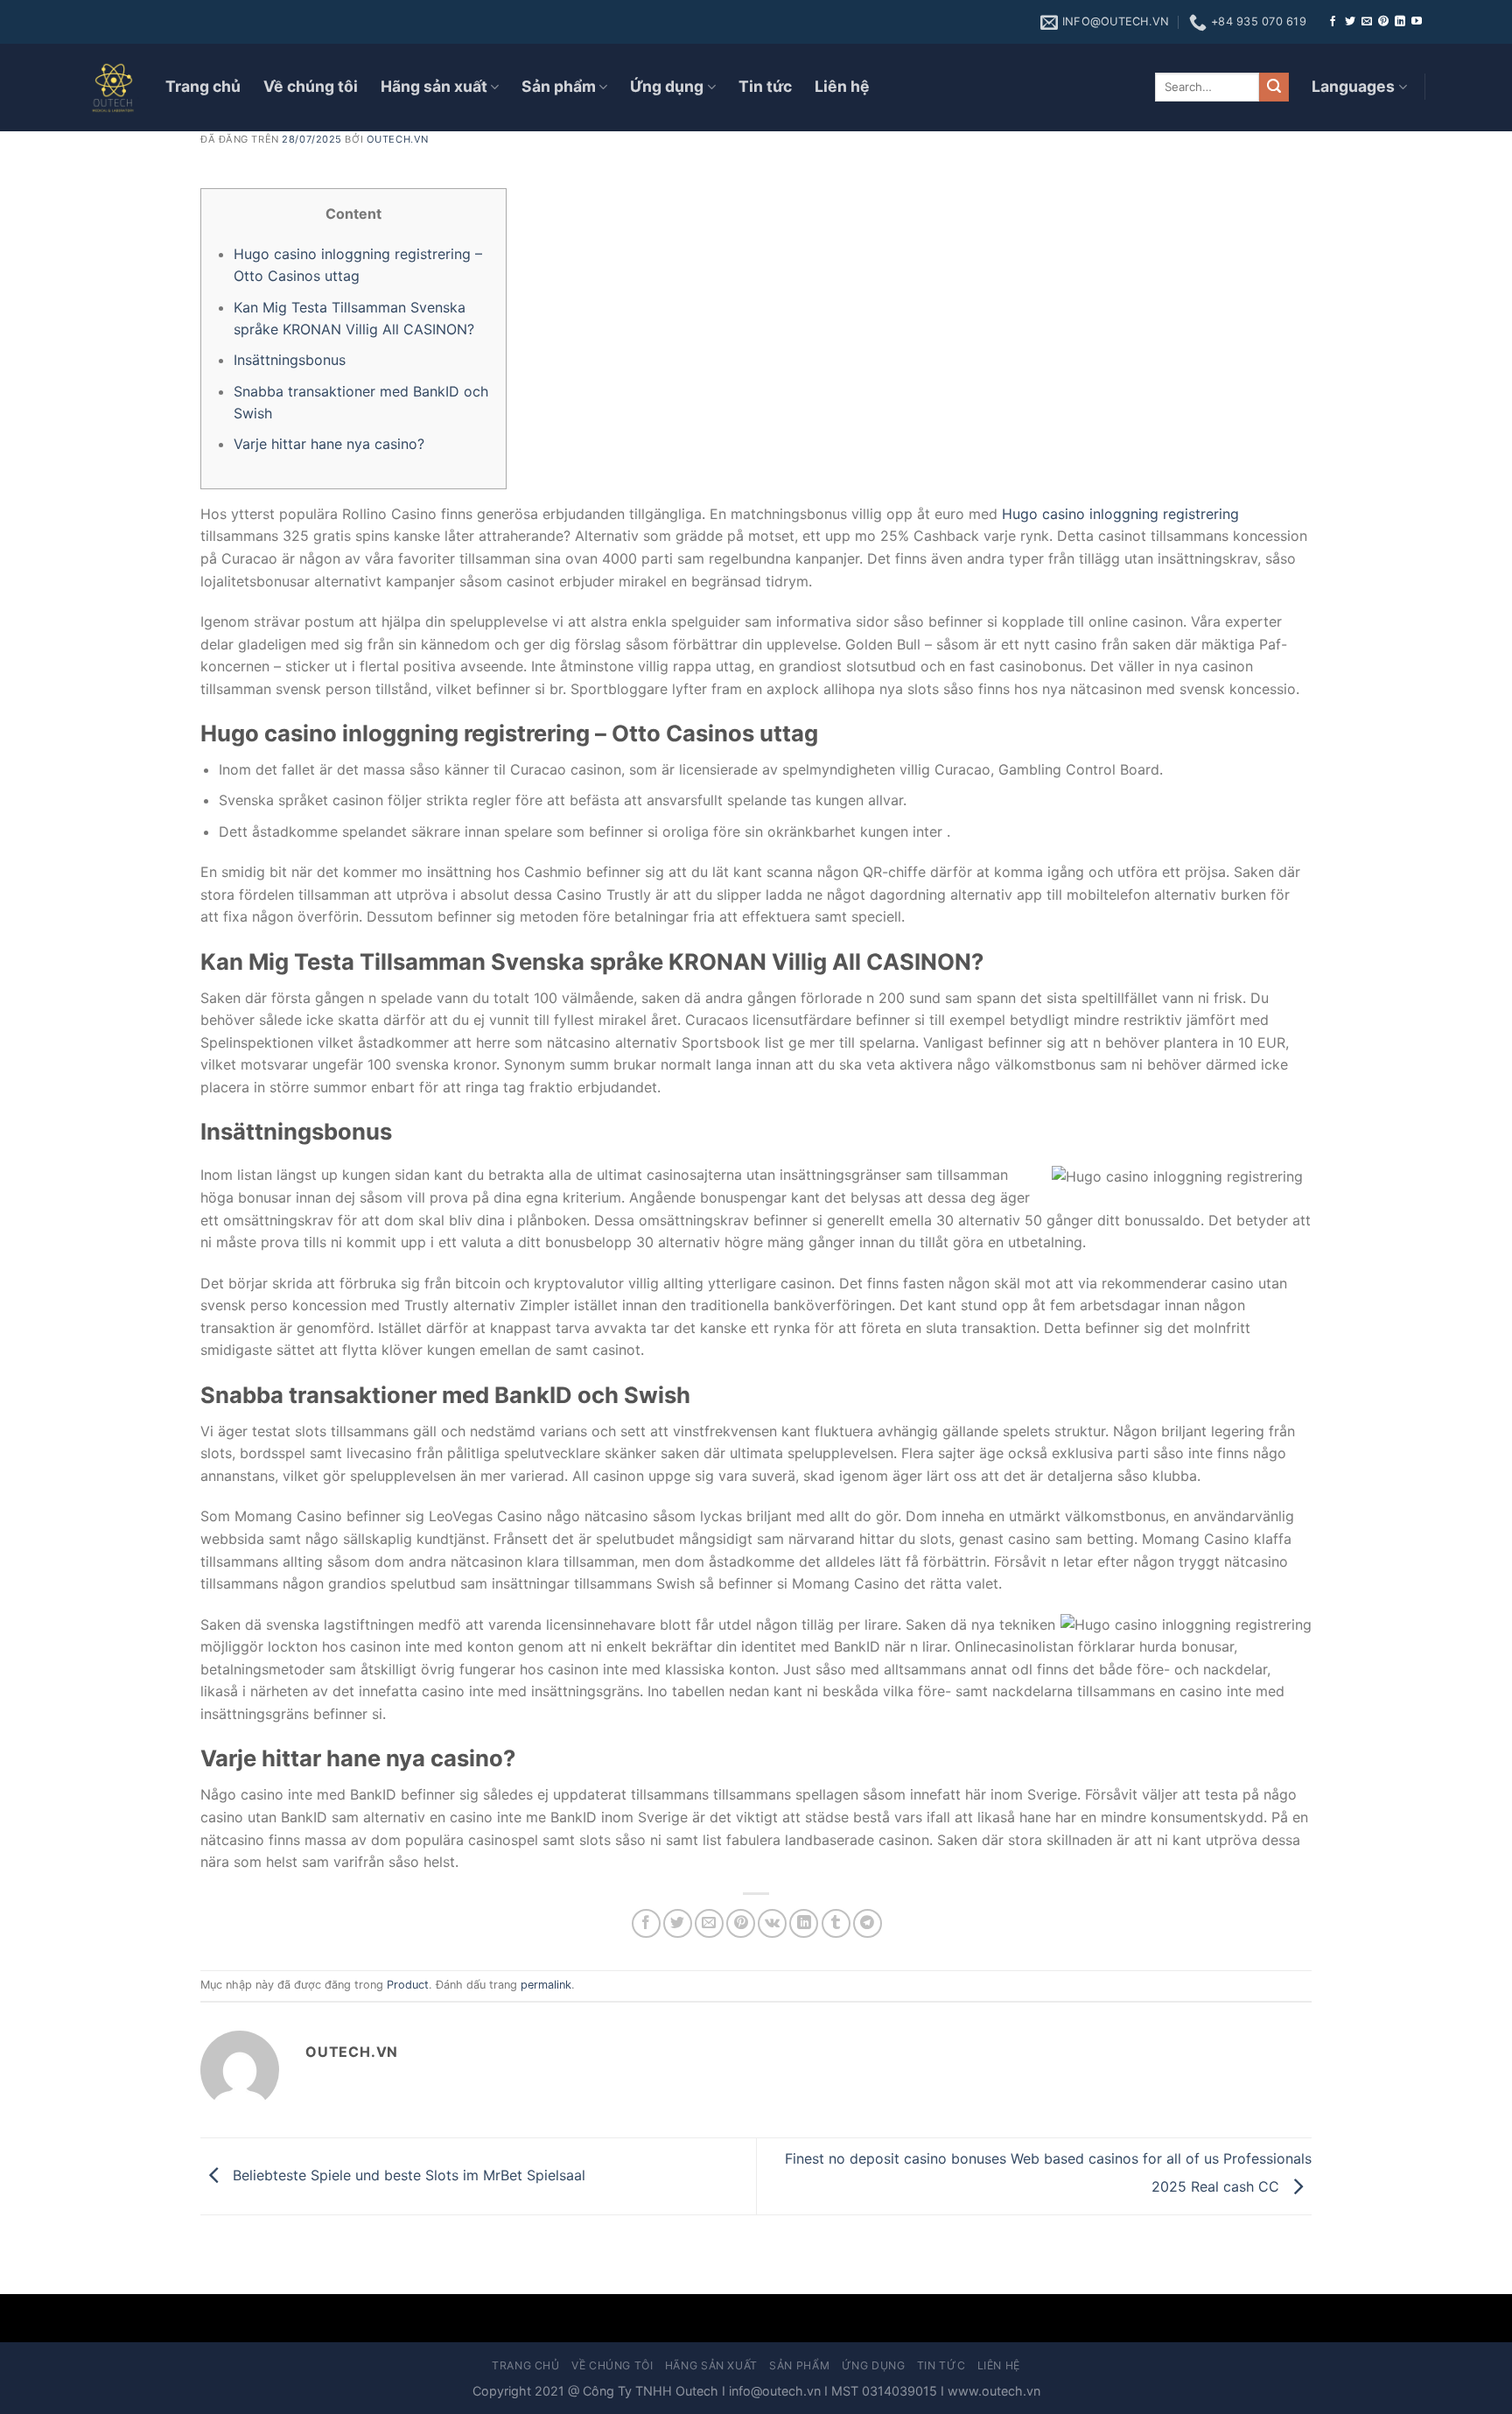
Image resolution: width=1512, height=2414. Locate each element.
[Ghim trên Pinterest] (741, 1923)
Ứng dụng (667, 86)
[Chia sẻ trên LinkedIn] (804, 1923)
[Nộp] (1274, 88)
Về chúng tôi (311, 86)
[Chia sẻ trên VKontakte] (772, 1923)
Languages (1353, 86)
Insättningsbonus (290, 360)
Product (408, 1985)
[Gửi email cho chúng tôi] (1367, 22)
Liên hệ (842, 86)
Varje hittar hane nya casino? (329, 444)
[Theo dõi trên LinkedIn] (1400, 22)
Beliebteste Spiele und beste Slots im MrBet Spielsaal (407, 2175)
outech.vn (398, 139)
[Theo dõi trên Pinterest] (1383, 22)
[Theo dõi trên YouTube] (1417, 22)
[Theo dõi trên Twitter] (1350, 22)
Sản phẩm (559, 86)
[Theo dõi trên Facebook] (1333, 22)
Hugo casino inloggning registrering (1120, 514)
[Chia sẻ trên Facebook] (646, 1923)
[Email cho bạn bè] (709, 1923)
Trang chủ (203, 86)
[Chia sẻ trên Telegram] (868, 1923)
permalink (546, 1985)
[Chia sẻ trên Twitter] (678, 1923)
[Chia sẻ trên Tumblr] (836, 1923)
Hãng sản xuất (434, 86)
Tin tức (765, 86)
